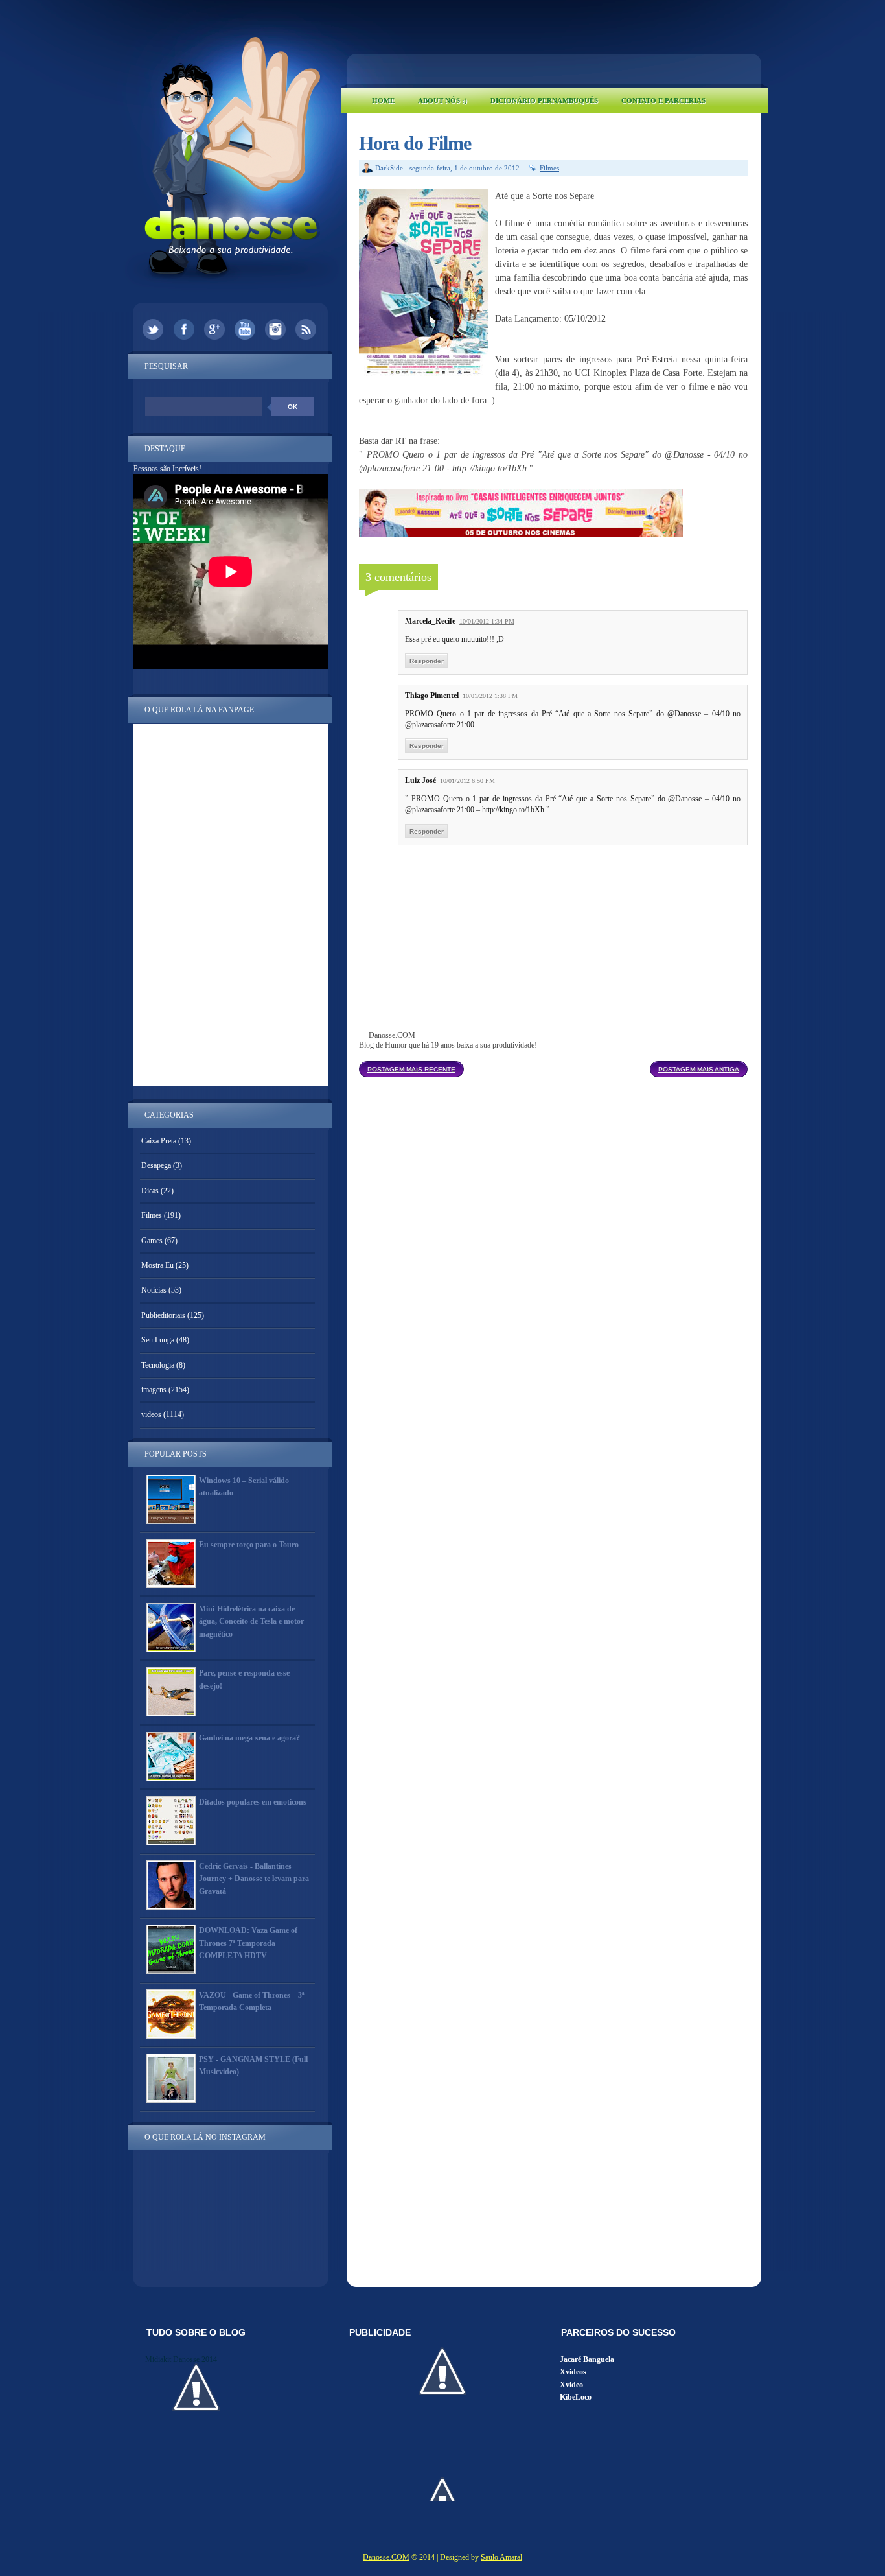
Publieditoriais (163, 1315)
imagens (154, 1390)
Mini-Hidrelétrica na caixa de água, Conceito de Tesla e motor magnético (251, 1621)
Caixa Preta (159, 1141)
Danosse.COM (386, 2557)
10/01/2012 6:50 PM (467, 781)
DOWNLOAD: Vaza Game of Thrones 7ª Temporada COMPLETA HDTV (248, 1943)
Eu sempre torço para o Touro (249, 1545)
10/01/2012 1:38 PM (490, 696)
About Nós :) (442, 100)
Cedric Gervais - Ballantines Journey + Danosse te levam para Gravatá (254, 1879)
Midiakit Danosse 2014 (181, 2359)
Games (152, 1241)
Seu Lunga (158, 1340)
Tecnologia (158, 1365)
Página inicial (557, 1066)
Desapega (156, 1165)
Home (383, 100)
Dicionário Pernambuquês (544, 100)
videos (151, 1414)
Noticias (154, 1290)
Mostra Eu (157, 1265)
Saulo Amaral (501, 2557)
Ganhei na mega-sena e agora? (249, 1738)
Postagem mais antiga (699, 1069)
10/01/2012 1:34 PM (487, 621)
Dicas (150, 1191)
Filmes (549, 168)
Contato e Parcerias (663, 100)
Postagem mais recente (411, 1069)
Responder (427, 661)
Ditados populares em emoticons (253, 1802)
